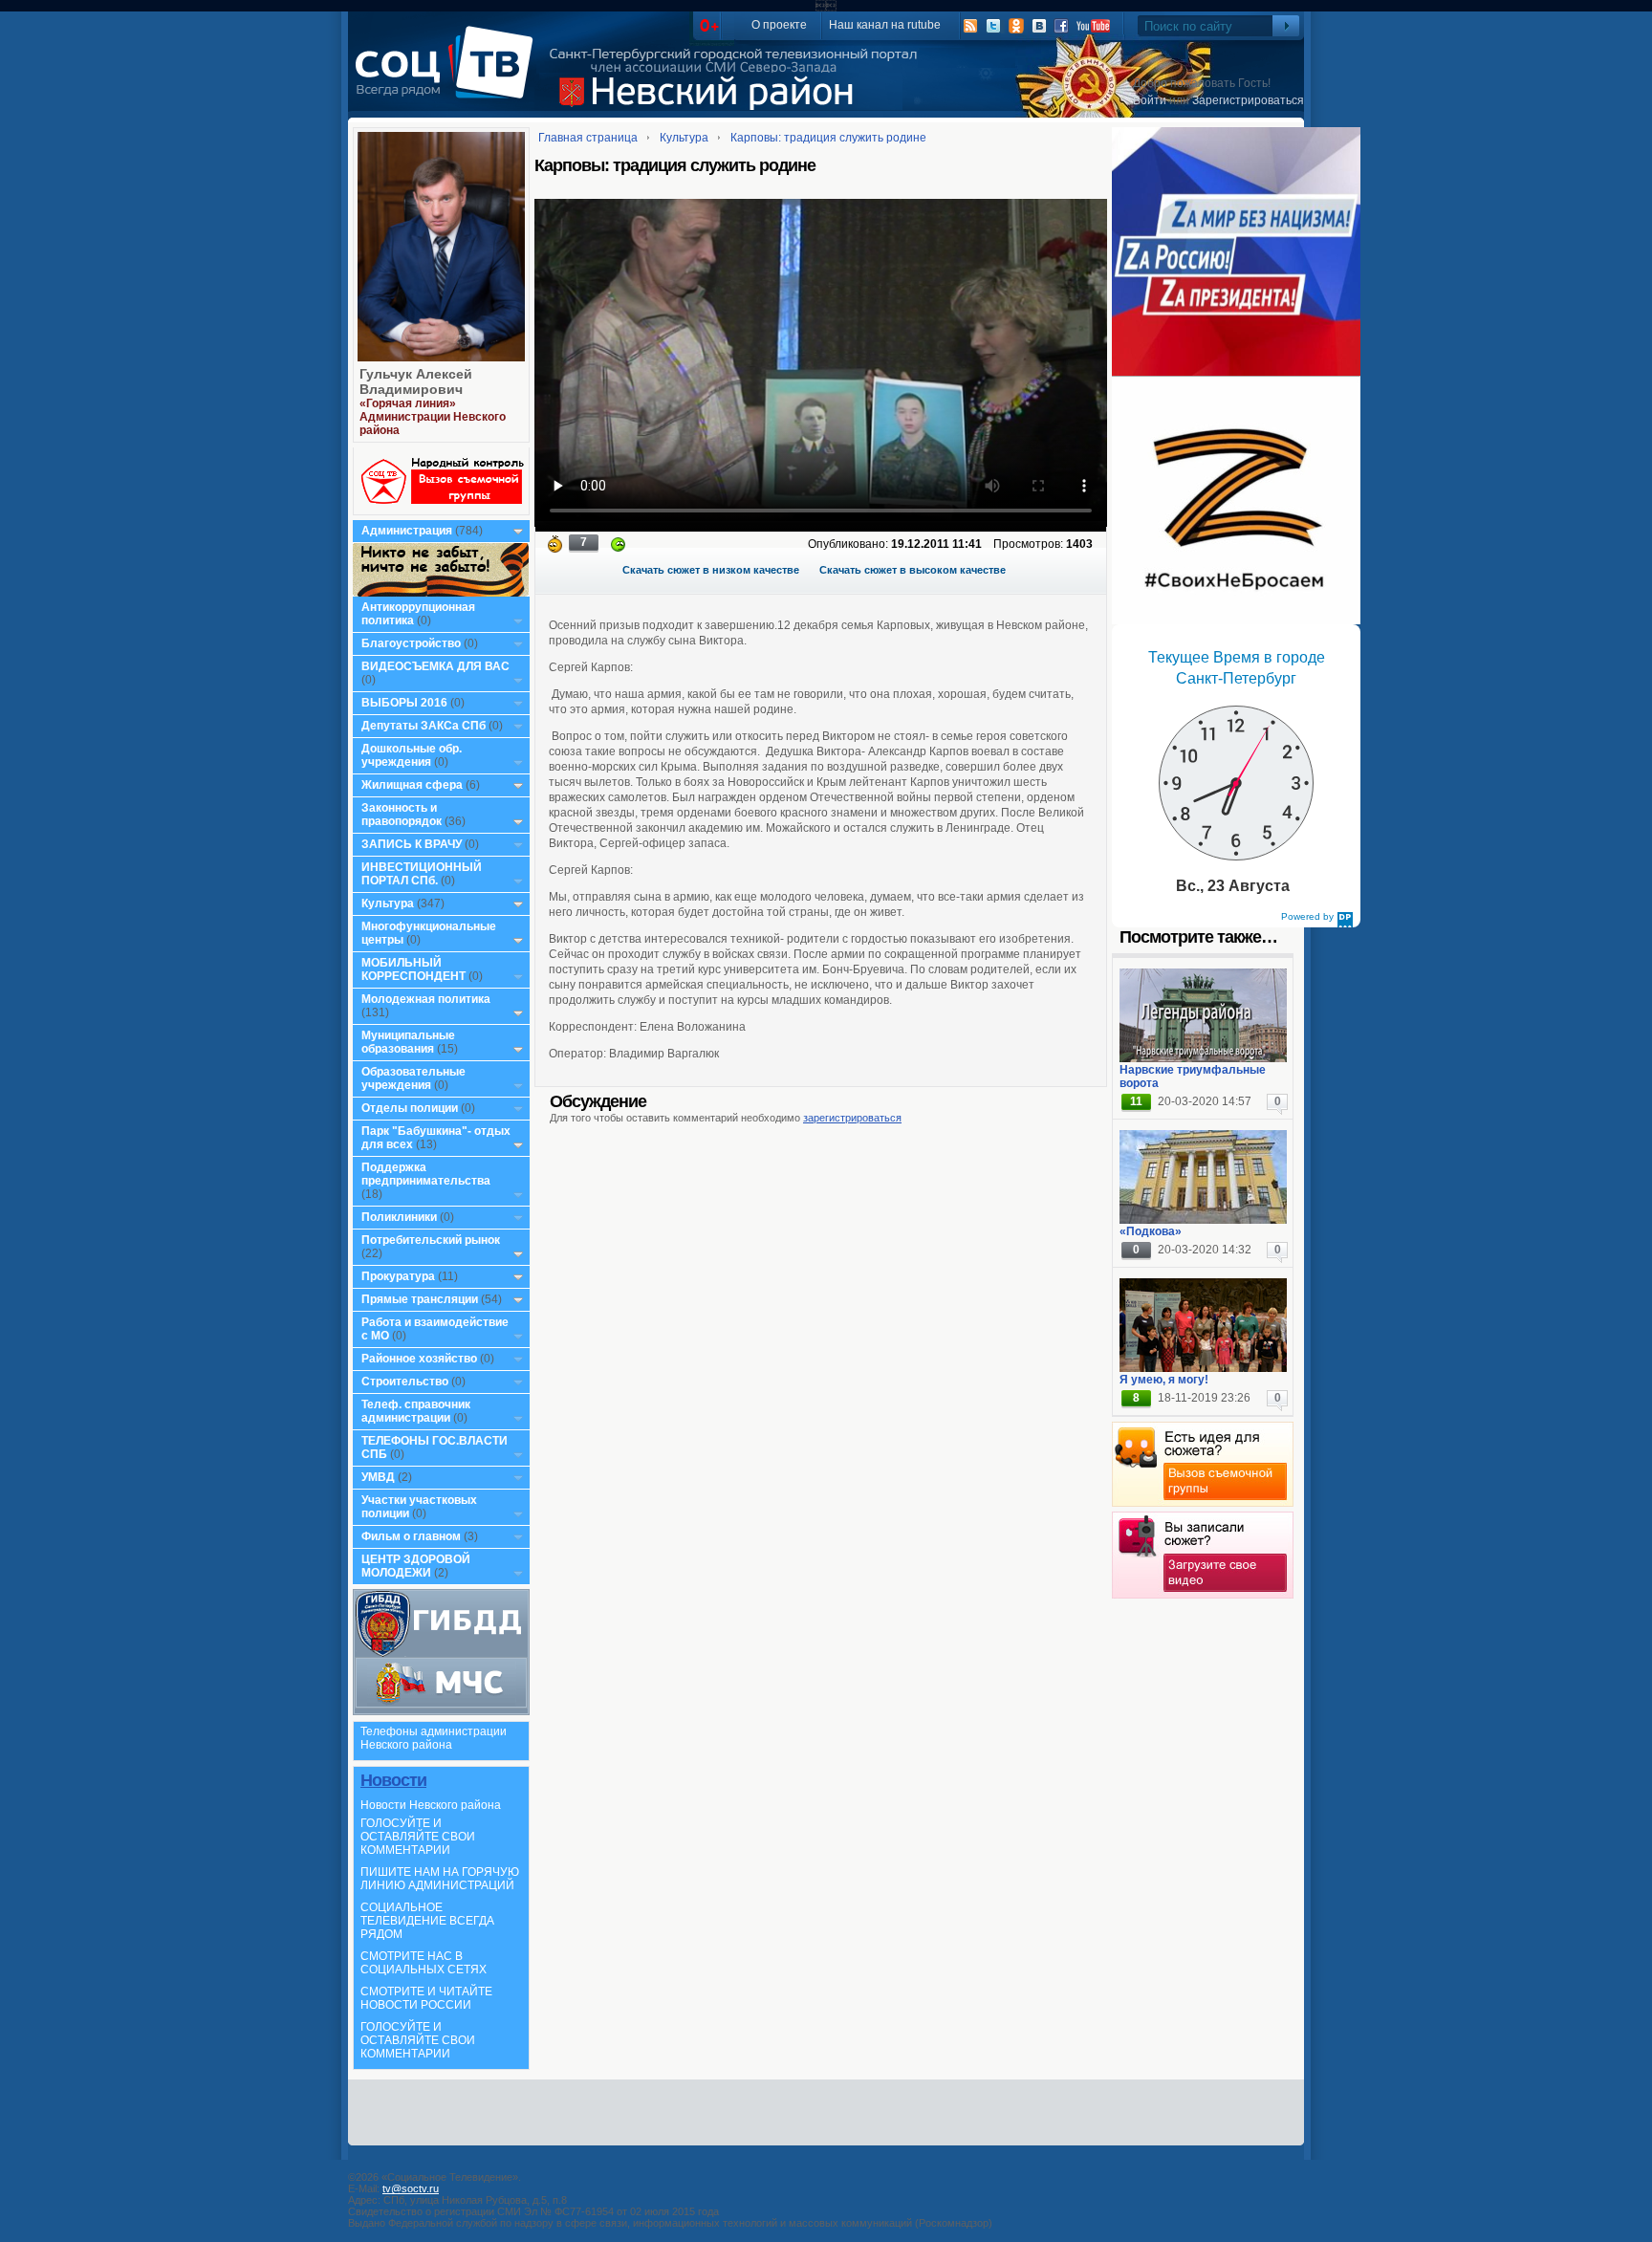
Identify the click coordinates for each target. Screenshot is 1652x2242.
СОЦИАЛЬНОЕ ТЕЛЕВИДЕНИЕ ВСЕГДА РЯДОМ (427, 1921)
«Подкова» (1151, 1231)
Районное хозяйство (419, 1359)
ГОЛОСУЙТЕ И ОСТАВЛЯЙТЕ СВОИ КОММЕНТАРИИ (418, 1837)
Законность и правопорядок (402, 815)
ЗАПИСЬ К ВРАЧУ (412, 844)
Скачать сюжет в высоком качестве (913, 570)
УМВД (378, 1477)
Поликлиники (399, 1217)
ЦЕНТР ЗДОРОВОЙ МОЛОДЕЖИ (416, 1566)
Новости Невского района (431, 1805)
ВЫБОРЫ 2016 (404, 703)
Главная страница (588, 138)
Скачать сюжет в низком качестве (711, 570)
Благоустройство (413, 643)
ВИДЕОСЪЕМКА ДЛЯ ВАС (435, 666)
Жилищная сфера (412, 785)
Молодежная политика (426, 999)
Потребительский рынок (431, 1240)
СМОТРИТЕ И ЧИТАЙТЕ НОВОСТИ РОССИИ (426, 1998)
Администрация (407, 531)
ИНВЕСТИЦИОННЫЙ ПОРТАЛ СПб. (422, 874)
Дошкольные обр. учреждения (412, 755)
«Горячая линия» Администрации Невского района (433, 417)
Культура (388, 903)
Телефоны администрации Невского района (434, 1738)
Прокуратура (398, 1276)
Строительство (405, 1382)
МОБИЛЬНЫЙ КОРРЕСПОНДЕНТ (415, 969)
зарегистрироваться (852, 1118)
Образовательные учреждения (413, 1078)
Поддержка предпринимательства (426, 1174)
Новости (393, 1780)
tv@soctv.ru (411, 2188)
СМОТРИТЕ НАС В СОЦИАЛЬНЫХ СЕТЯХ (424, 1963)
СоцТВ (449, 76)
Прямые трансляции (420, 1299)
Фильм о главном (411, 1536)
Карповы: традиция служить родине (828, 138)
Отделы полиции (410, 1108)
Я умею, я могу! (1164, 1380)
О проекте (779, 25)
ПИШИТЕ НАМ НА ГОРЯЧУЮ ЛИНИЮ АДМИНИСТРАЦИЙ (440, 1879)
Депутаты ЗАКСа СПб (424, 726)
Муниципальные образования (408, 1042)
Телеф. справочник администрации (416, 1411)
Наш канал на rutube (885, 25)
